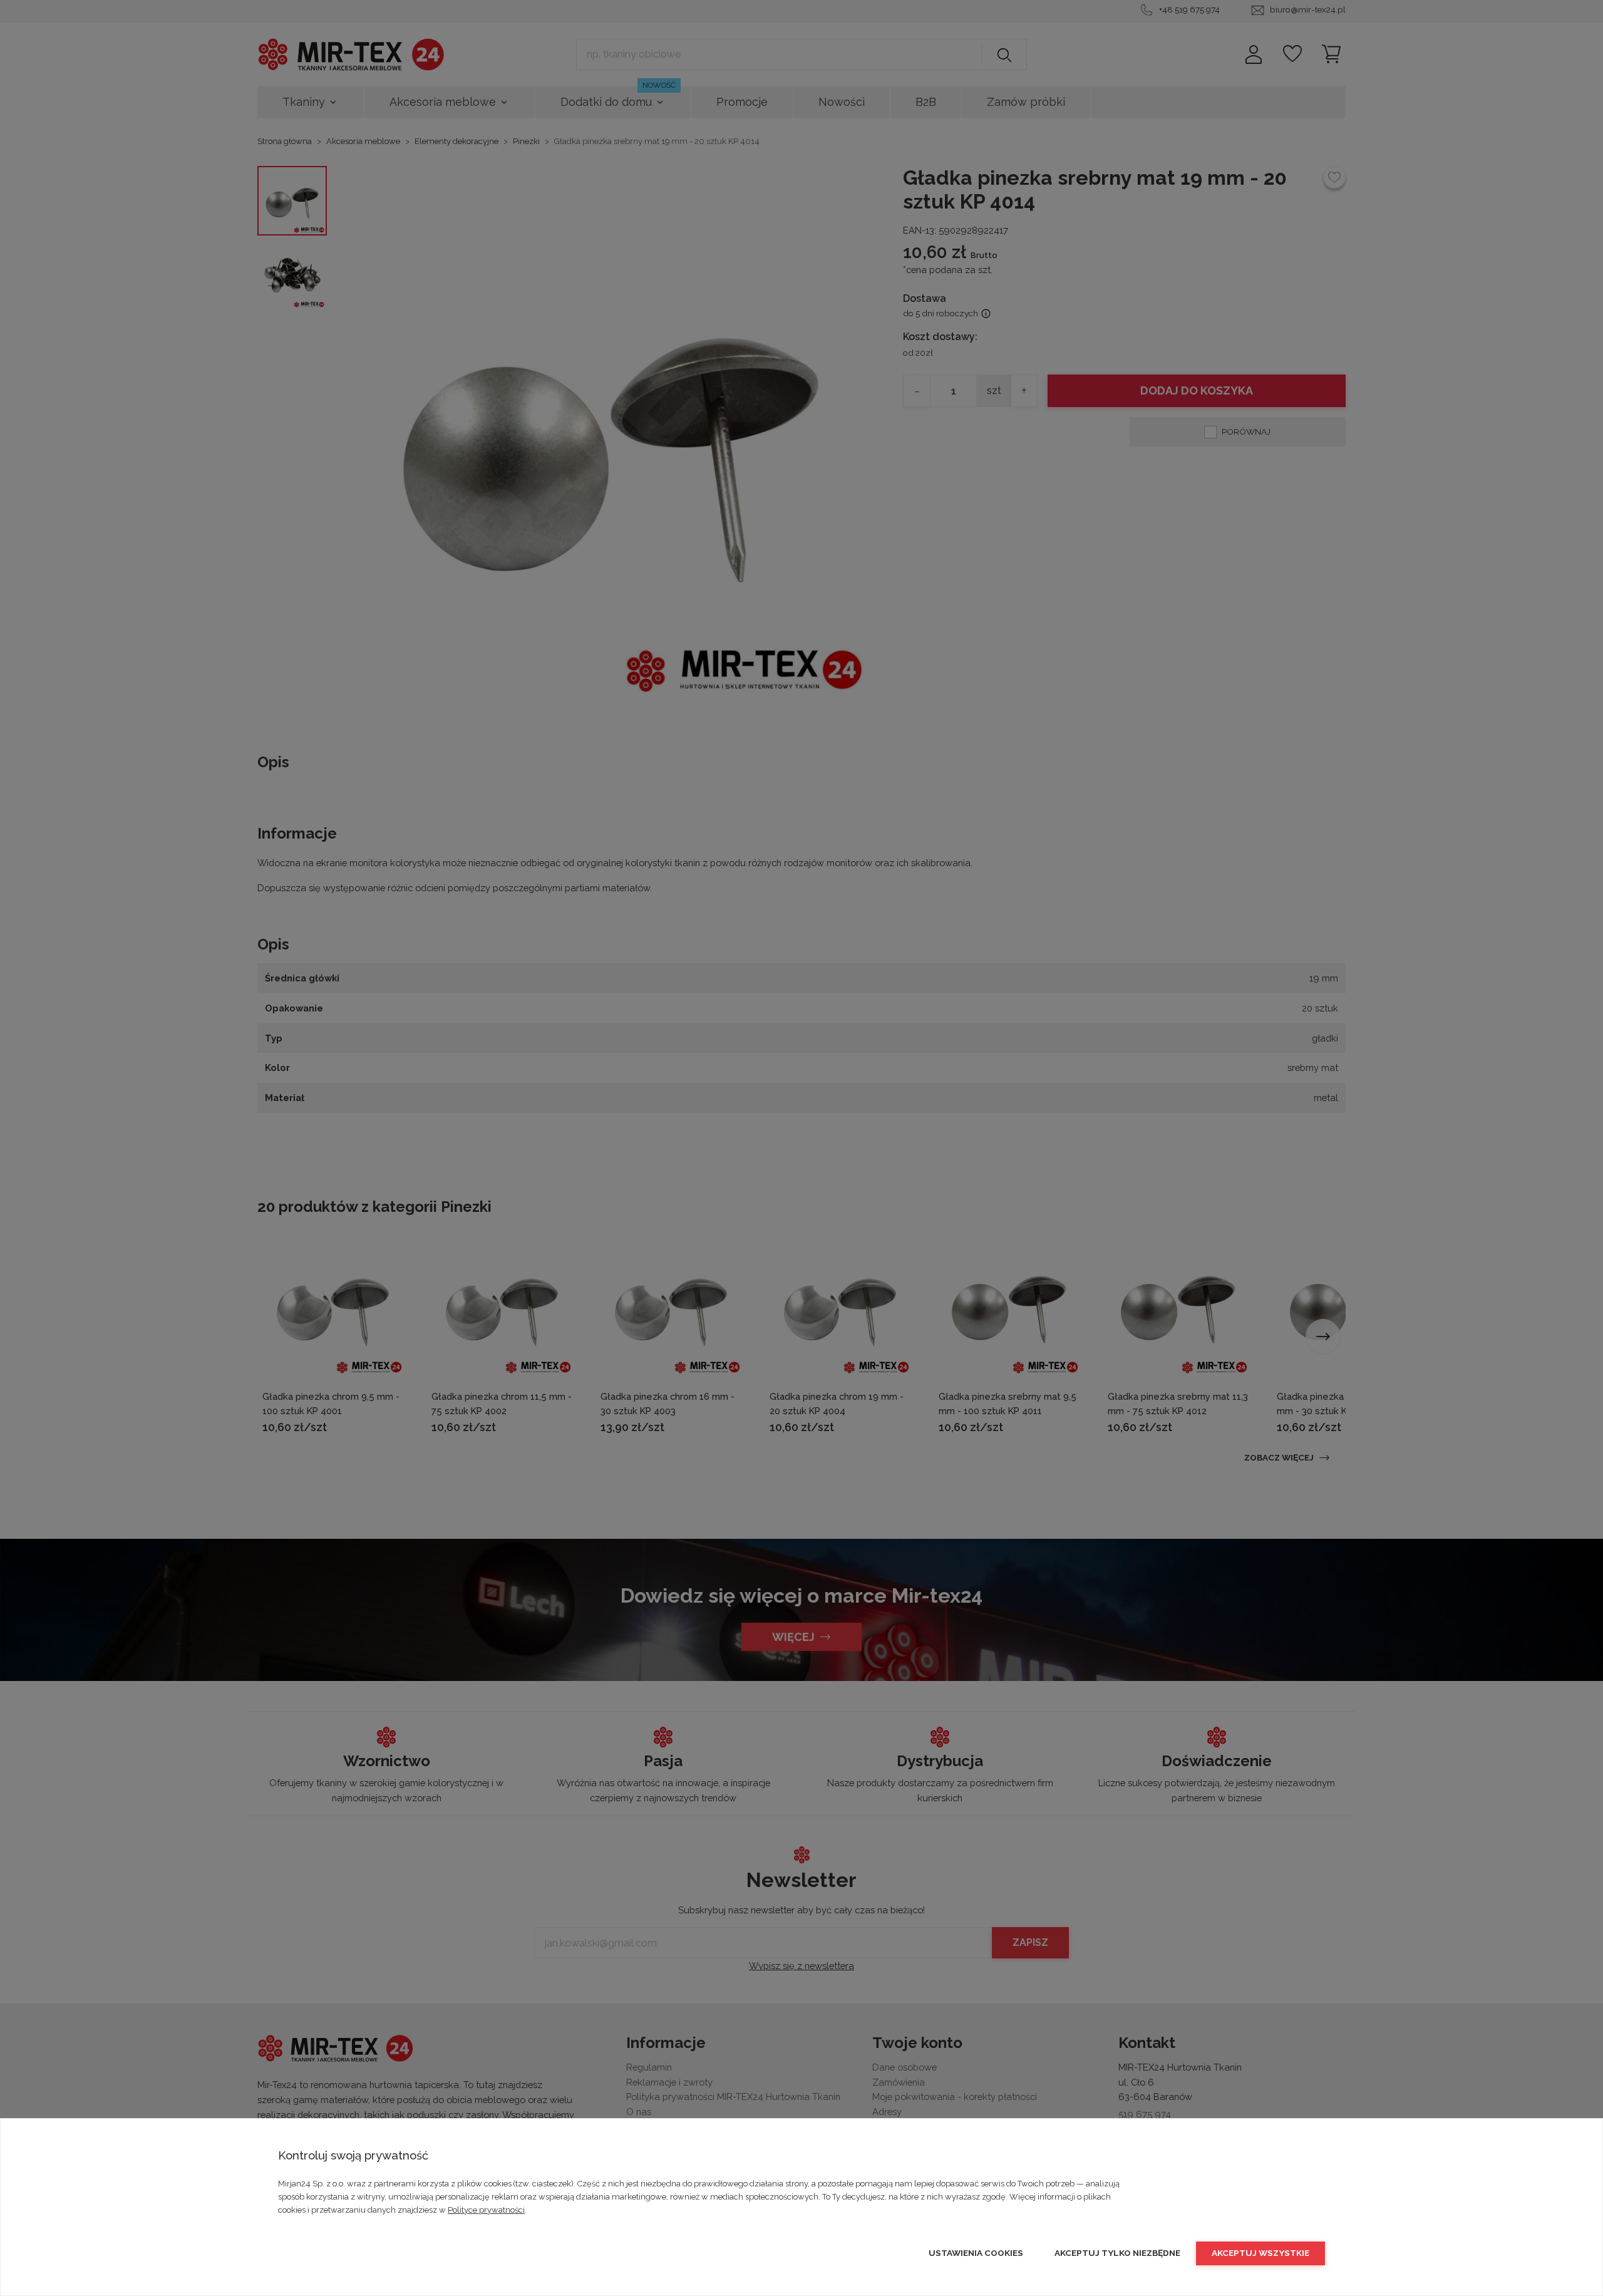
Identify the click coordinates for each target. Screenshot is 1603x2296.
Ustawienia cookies (976, 2253)
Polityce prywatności (486, 2210)
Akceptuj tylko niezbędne (1117, 2253)
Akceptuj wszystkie (1260, 2253)
